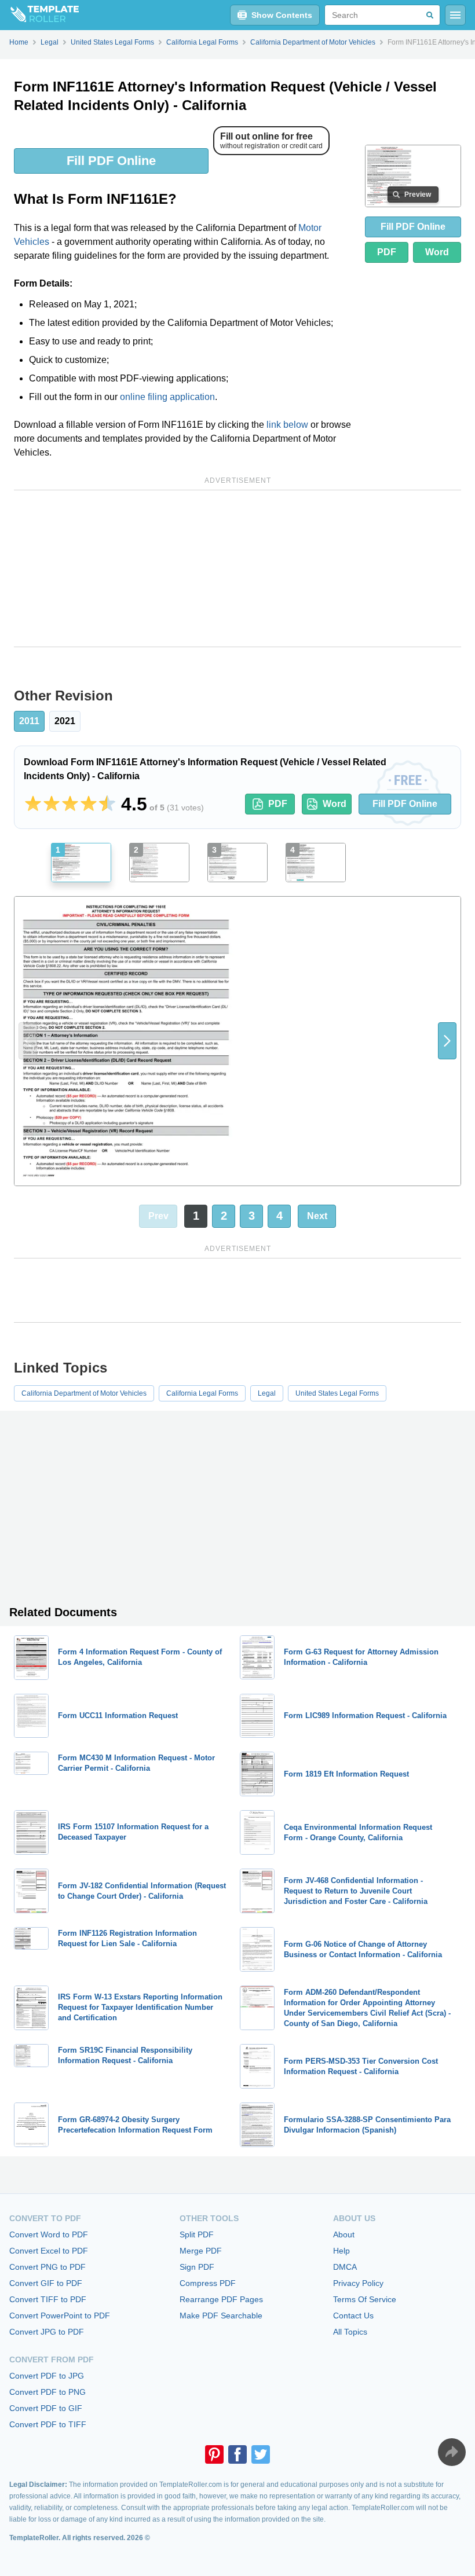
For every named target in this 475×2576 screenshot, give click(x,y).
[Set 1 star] (33, 804)
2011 (29, 721)
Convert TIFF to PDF (48, 2299)
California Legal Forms (202, 1393)
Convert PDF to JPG (47, 2376)
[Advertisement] (237, 568)
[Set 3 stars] (70, 804)
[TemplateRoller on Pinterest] (214, 2454)
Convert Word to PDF (49, 2234)
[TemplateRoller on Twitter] (261, 2454)
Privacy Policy (358, 2283)
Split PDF (197, 2234)
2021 (65, 721)
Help (341, 2251)
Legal (267, 1393)
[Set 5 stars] (107, 804)
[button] (447, 1041)
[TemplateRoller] (39, 15)
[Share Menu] (452, 2452)
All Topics (350, 2332)
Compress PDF (208, 2283)
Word (437, 252)
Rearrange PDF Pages (221, 2299)
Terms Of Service (365, 2299)
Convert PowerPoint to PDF (60, 2316)
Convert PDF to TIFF (48, 2424)
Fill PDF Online (111, 161)
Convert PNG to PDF (47, 2267)
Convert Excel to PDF (49, 2251)
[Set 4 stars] (89, 804)
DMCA (345, 2267)
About (344, 2234)
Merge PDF (201, 2251)
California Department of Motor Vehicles (84, 1393)
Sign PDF (197, 2267)
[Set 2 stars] (52, 804)
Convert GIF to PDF (46, 2283)
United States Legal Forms (337, 1393)
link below (287, 425)
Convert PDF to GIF (46, 2408)
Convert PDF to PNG (47, 2392)
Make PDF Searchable (221, 2316)
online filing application (167, 397)
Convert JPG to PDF (47, 2332)
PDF (387, 252)
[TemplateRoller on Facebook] (237, 2454)
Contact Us (353, 2316)
